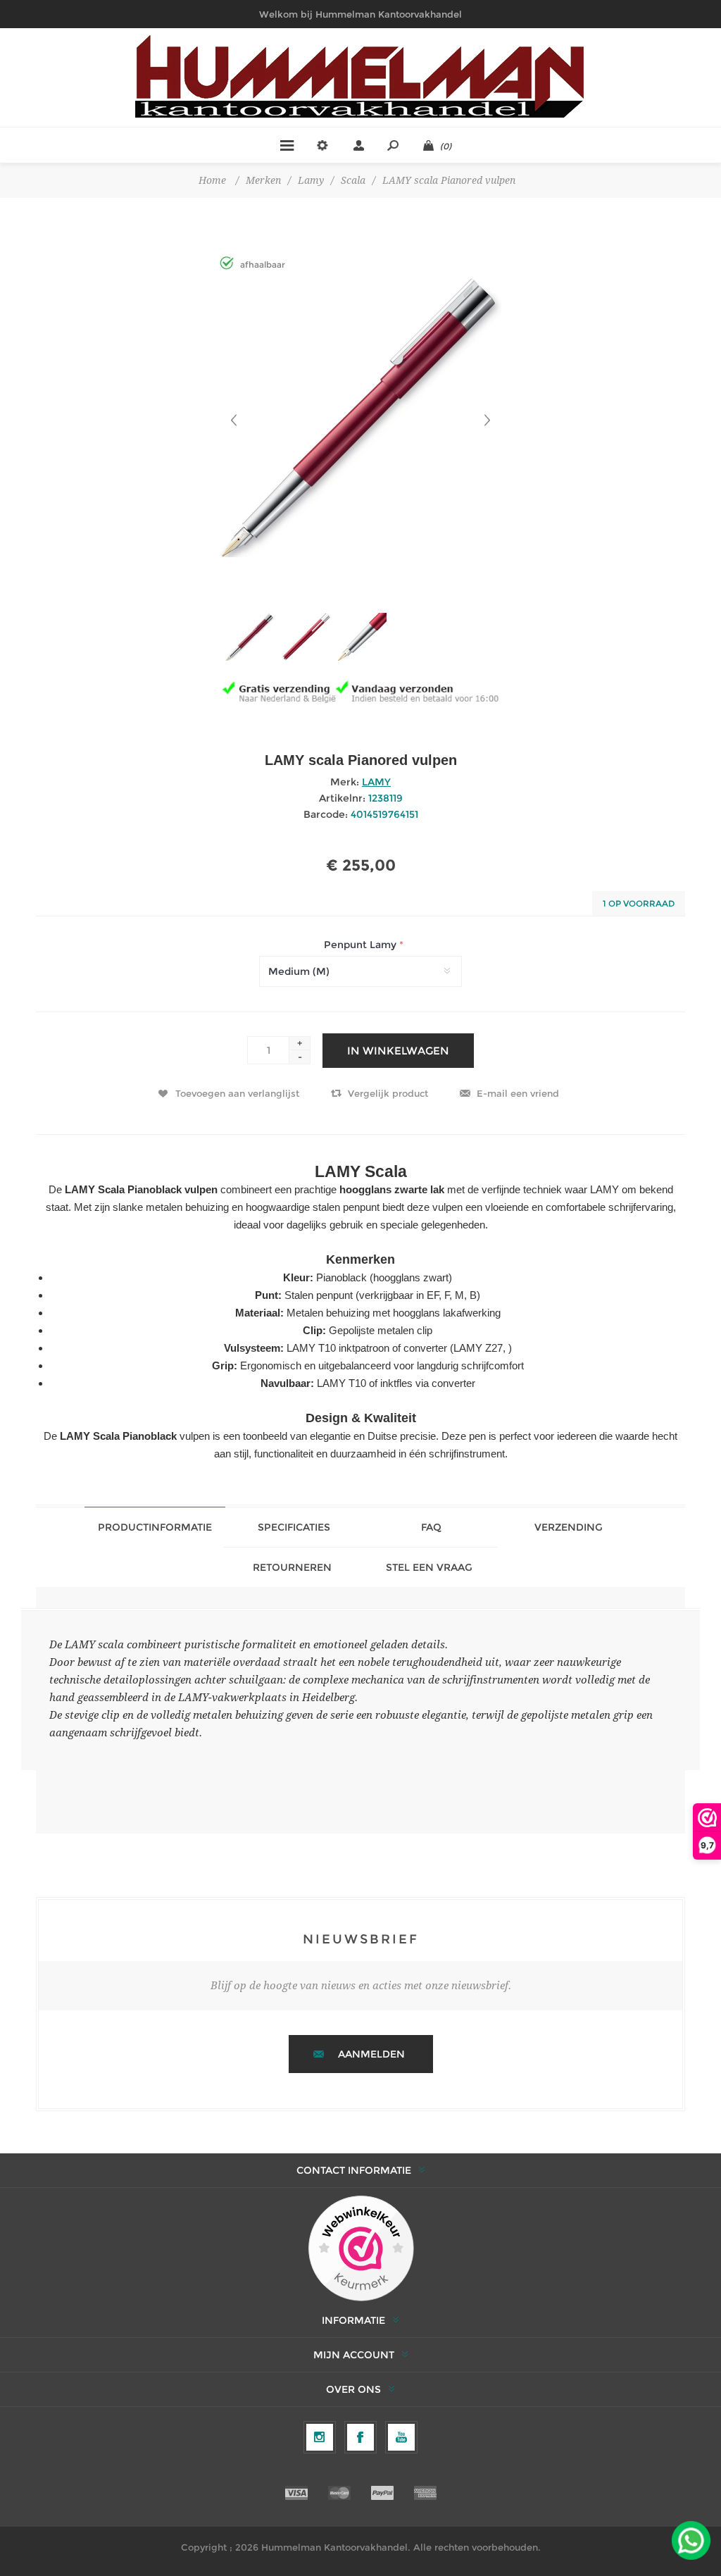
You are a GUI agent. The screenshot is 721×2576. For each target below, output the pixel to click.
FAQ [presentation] (431, 1527)
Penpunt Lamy (362, 945)
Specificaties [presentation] (294, 1527)
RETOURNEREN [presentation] (292, 1567)
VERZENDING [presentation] (569, 1527)
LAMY (376, 782)
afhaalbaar (263, 265)
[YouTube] (401, 2437)
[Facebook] (360, 2437)
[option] (248, 642)
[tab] (155, 1527)
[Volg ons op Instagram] (320, 2437)
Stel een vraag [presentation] (429, 1567)
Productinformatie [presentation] (155, 1527)
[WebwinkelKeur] (361, 2249)
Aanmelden (371, 2054)
